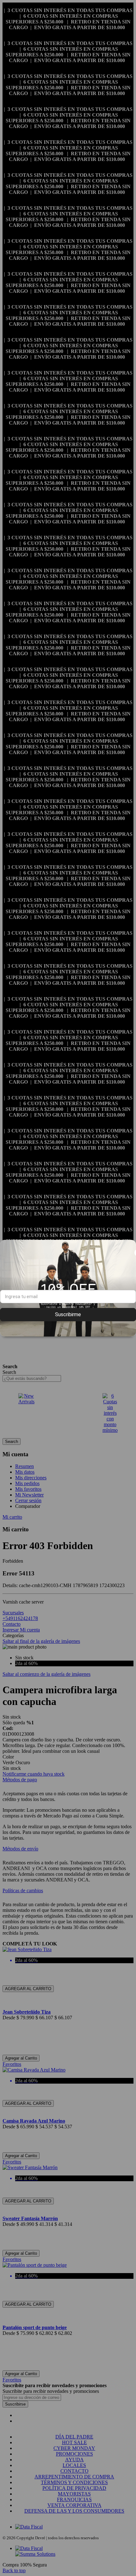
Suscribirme (68, 1314)
